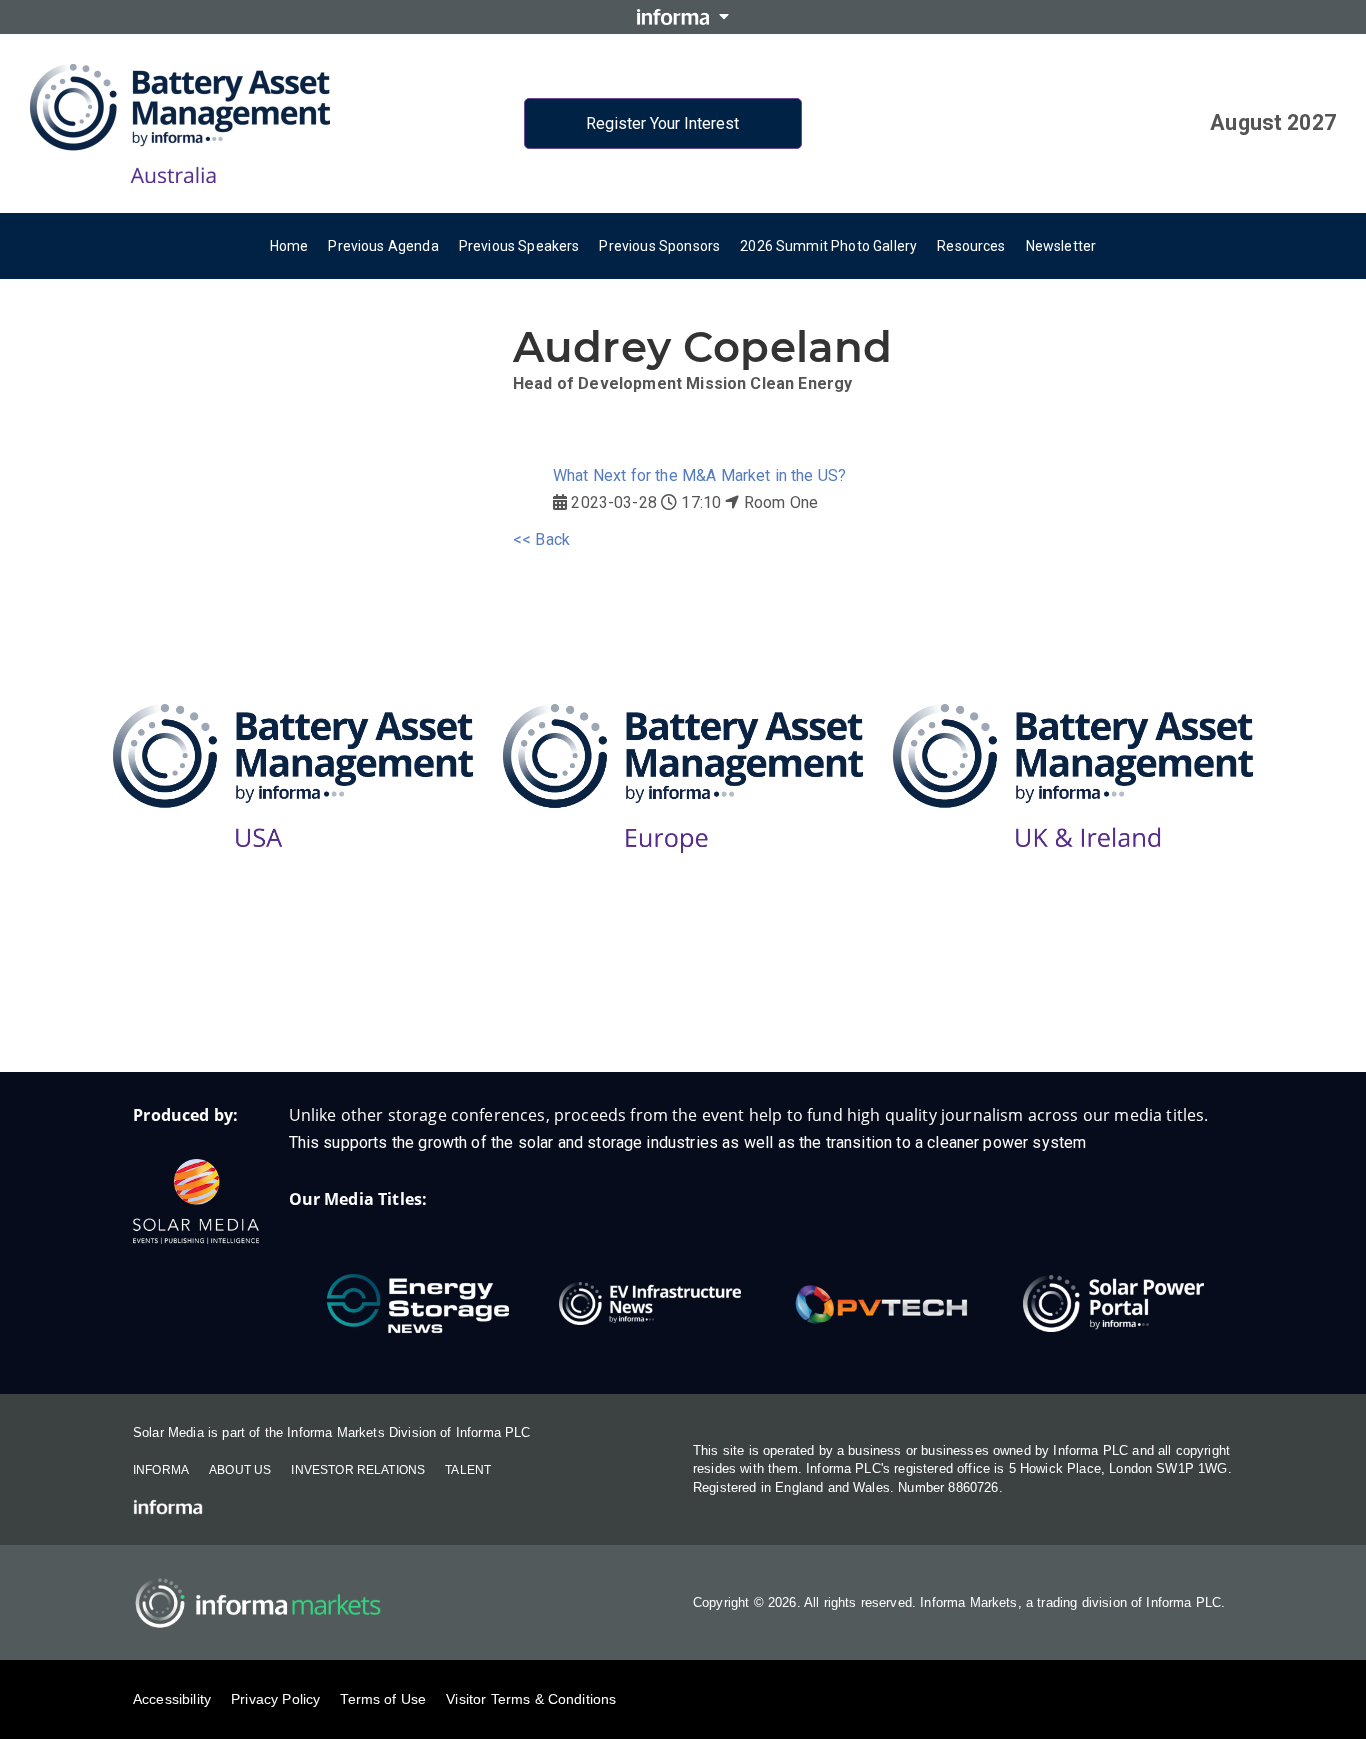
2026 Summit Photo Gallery (828, 246)
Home (289, 246)
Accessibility (172, 1699)
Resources (971, 246)
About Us (240, 1470)
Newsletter (1061, 246)
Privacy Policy (275, 1699)
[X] (723, 1008)
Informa (161, 1470)
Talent (468, 1470)
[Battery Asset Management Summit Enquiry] (564, 1008)
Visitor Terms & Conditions (531, 1699)
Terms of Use (383, 1699)
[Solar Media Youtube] (803, 1008)
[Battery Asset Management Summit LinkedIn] (643, 1008)
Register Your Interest (662, 123)
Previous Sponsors (659, 246)
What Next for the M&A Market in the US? (699, 475)
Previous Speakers (519, 246)
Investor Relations (358, 1470)
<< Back (541, 539)
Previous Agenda (383, 246)
